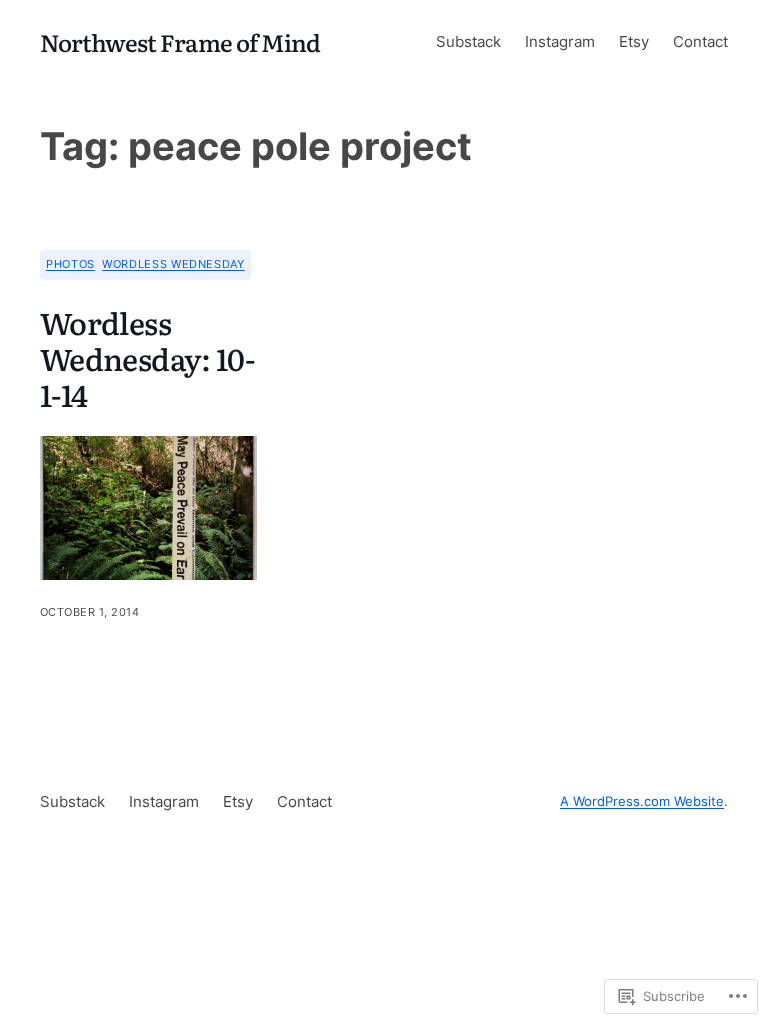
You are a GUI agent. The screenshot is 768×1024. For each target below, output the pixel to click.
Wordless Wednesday (173, 264)
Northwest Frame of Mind (180, 41)
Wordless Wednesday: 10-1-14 (147, 358)
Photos (70, 264)
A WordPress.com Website (642, 801)
